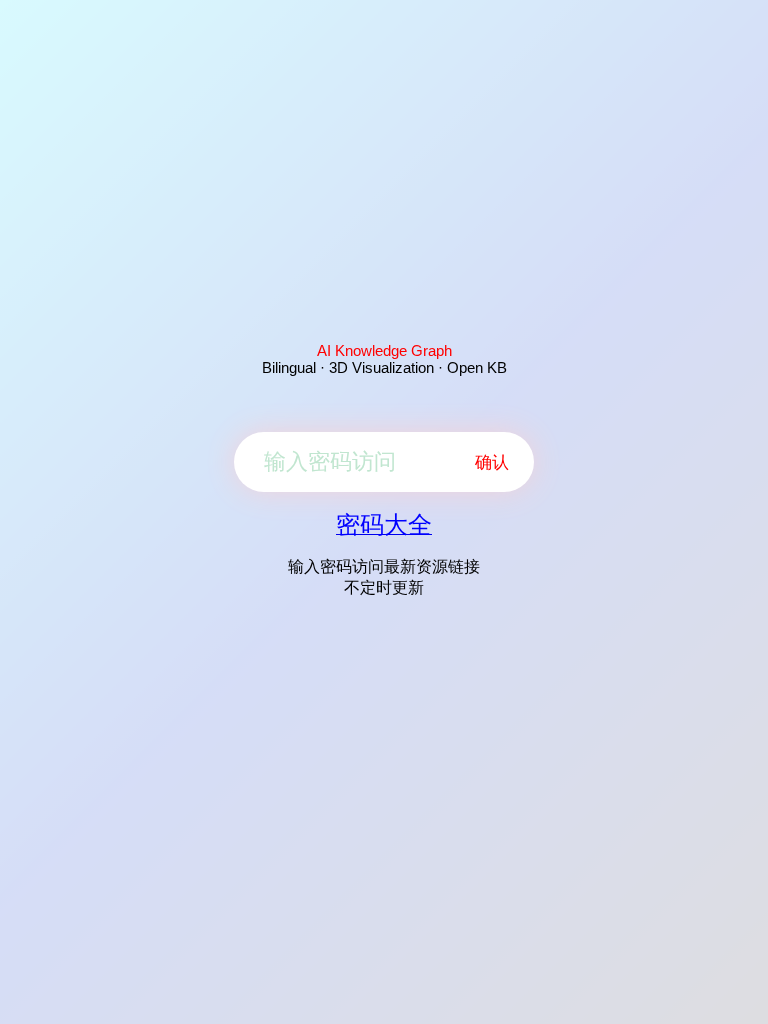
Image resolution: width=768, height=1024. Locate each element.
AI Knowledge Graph (384, 350)
